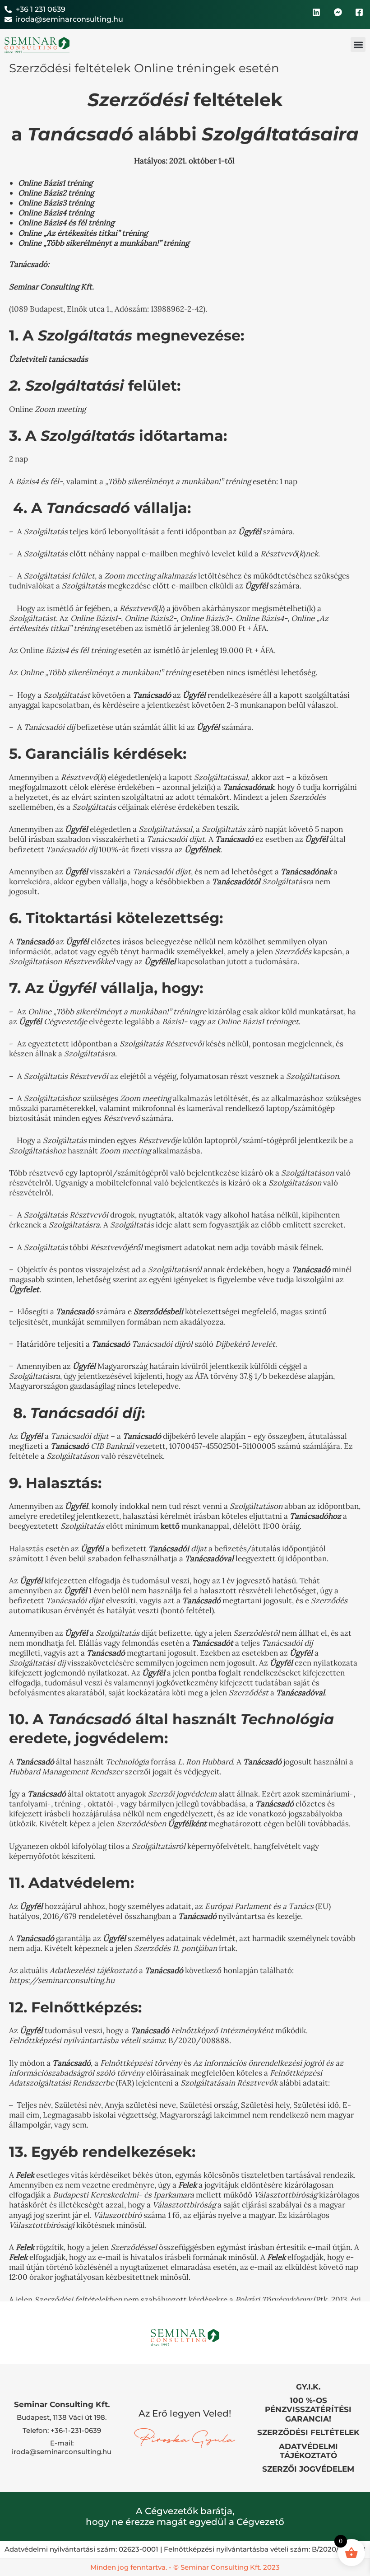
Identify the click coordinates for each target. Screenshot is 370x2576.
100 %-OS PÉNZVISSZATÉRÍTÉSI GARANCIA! (308, 2410)
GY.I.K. (308, 2387)
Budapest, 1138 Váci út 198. (62, 2417)
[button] (358, 44)
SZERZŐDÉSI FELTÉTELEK (308, 2432)
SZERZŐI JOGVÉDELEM (308, 2469)
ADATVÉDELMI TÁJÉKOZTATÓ (308, 2451)
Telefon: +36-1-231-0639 (62, 2430)
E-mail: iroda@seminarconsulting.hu (62, 2447)
